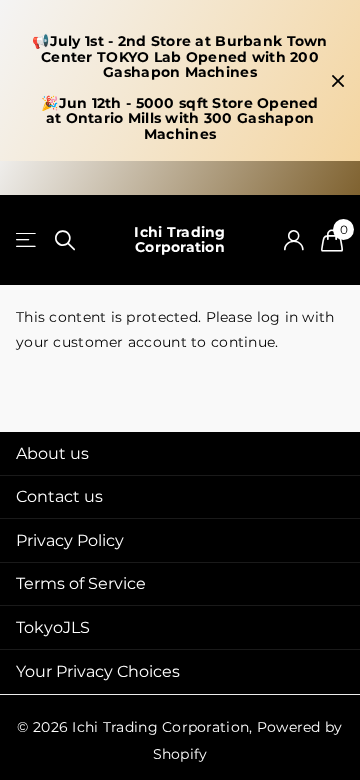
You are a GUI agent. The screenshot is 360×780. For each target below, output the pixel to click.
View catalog (27, 240)
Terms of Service (81, 583)
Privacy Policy (70, 540)
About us (52, 453)
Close (338, 80)
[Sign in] (293, 240)
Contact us (59, 496)
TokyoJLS (53, 627)
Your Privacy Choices (98, 671)
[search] (65, 240)
